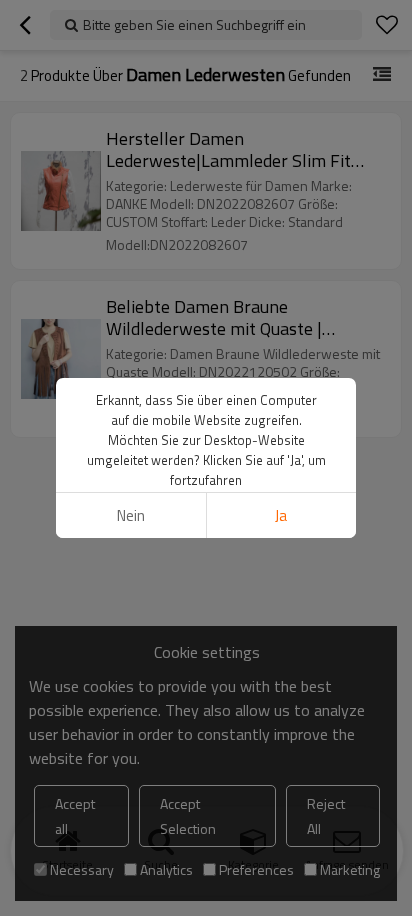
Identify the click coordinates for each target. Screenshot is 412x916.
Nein (131, 515)
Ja (281, 515)
